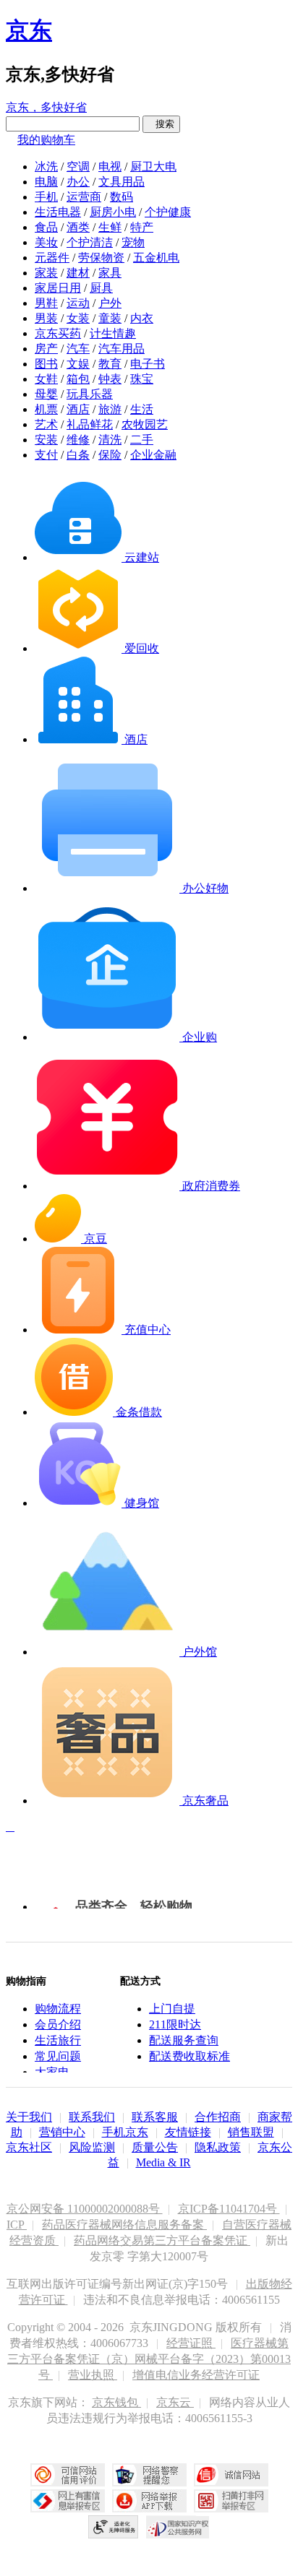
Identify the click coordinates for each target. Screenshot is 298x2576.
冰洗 (46, 167)
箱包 (78, 379)
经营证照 (191, 2343)
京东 (29, 30)
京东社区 (29, 2147)
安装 (46, 440)
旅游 (110, 409)
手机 (46, 197)
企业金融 (153, 455)
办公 (78, 182)
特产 (142, 227)
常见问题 (58, 2056)
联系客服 (155, 2117)
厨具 (101, 288)
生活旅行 (58, 2040)
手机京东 (125, 2132)
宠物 (133, 242)
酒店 (78, 409)
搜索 (161, 124)
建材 (78, 273)
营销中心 (62, 2132)
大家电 (52, 2072)
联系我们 (92, 2117)
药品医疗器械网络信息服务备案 (124, 2225)
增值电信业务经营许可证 (196, 2375)
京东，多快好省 (46, 107)
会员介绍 (58, 2024)
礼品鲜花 (90, 424)
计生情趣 (113, 333)
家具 (110, 273)
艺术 (46, 424)
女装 (78, 318)
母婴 (46, 394)
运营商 (84, 197)
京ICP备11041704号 (229, 2209)
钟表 (110, 379)
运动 (78, 303)
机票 (46, 409)
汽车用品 (122, 349)
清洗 (110, 440)
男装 (46, 318)
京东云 (175, 2402)
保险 (110, 455)
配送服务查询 (184, 2040)
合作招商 (218, 2117)
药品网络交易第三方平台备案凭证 (162, 2240)
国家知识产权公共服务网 (178, 2527)
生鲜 (110, 227)
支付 (46, 455)
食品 (46, 227)
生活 (142, 409)
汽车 (78, 349)
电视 (110, 167)
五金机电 (156, 258)
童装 (110, 318)
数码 (122, 197)
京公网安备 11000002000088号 (85, 2209)
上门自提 (172, 2009)
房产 (46, 349)
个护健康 (168, 212)
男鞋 (46, 303)
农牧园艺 (145, 424)
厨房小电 (113, 212)
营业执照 (93, 2375)
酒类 (78, 227)
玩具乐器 (90, 394)
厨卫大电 (153, 167)
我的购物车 (46, 140)
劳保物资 (101, 258)
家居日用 (58, 288)
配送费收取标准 (190, 2056)
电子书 (148, 364)
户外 (110, 303)
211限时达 (175, 2024)
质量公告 (155, 2147)
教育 (110, 364)
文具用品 (122, 182)
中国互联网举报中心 (68, 2501)
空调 (78, 167)
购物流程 (58, 2009)
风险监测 (92, 2147)
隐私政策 (218, 2147)
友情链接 (188, 2132)
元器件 (52, 258)
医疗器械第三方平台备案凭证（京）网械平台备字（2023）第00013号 (149, 2359)
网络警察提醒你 (149, 2475)
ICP (17, 2225)
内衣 (142, 318)
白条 (78, 455)
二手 (142, 440)
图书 (46, 364)
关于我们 (29, 2117)
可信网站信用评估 (68, 2475)
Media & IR (163, 2162)
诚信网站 (231, 2475)
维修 (78, 440)
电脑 (46, 182)
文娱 (78, 364)
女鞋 (46, 379)
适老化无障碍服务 (114, 2527)
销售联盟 (251, 2132)
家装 (46, 273)
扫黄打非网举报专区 (231, 2501)
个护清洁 (90, 242)
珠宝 (142, 379)
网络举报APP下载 (149, 2501)
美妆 (46, 242)
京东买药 (58, 333)
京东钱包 (116, 2402)
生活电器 (58, 212)
